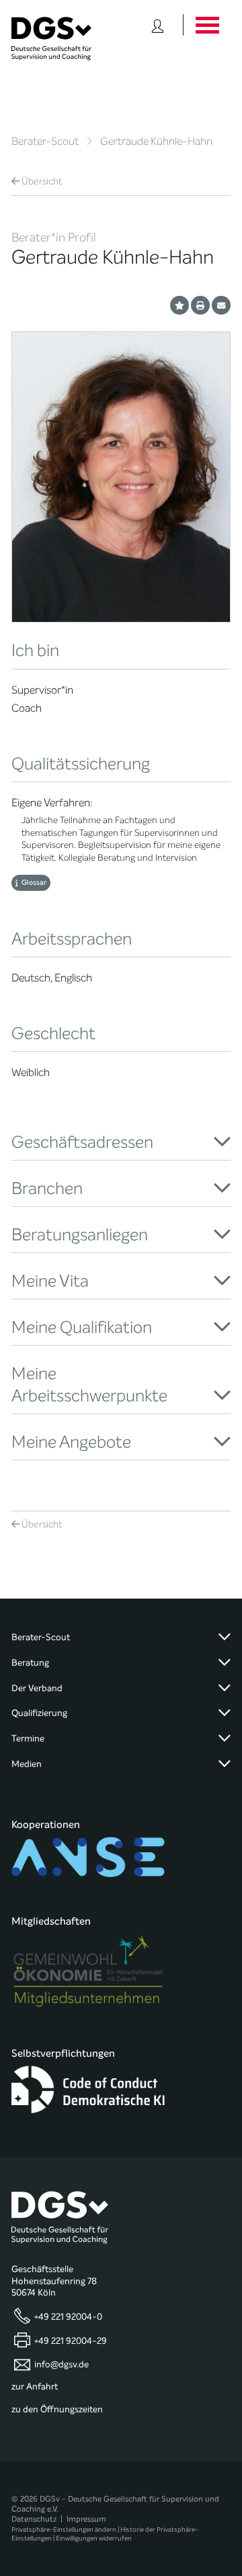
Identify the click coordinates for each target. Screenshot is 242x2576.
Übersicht (42, 181)
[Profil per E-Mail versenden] (221, 305)
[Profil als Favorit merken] (179, 305)
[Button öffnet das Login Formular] (158, 25)
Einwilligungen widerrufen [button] (94, 2538)
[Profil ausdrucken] (200, 305)
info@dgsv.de (62, 2364)
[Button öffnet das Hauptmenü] (207, 25)
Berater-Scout (45, 141)
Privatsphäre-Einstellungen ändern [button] (64, 2529)
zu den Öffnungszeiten (57, 2410)
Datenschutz (34, 2519)
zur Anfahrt (35, 2387)
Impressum (86, 2519)
